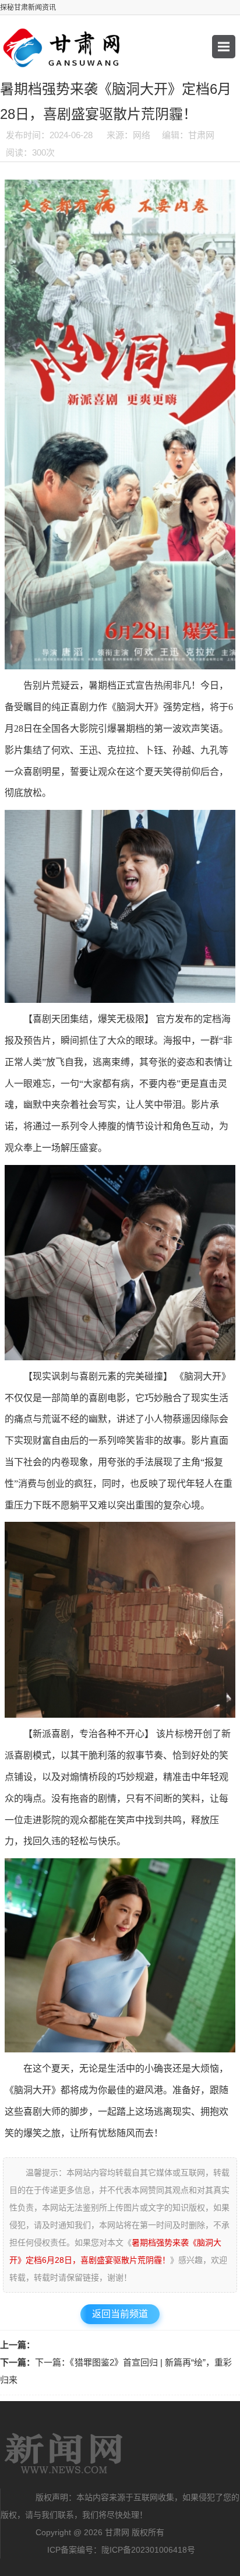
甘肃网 (64, 2454)
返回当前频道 (120, 2314)
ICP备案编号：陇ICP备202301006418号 (121, 2550)
